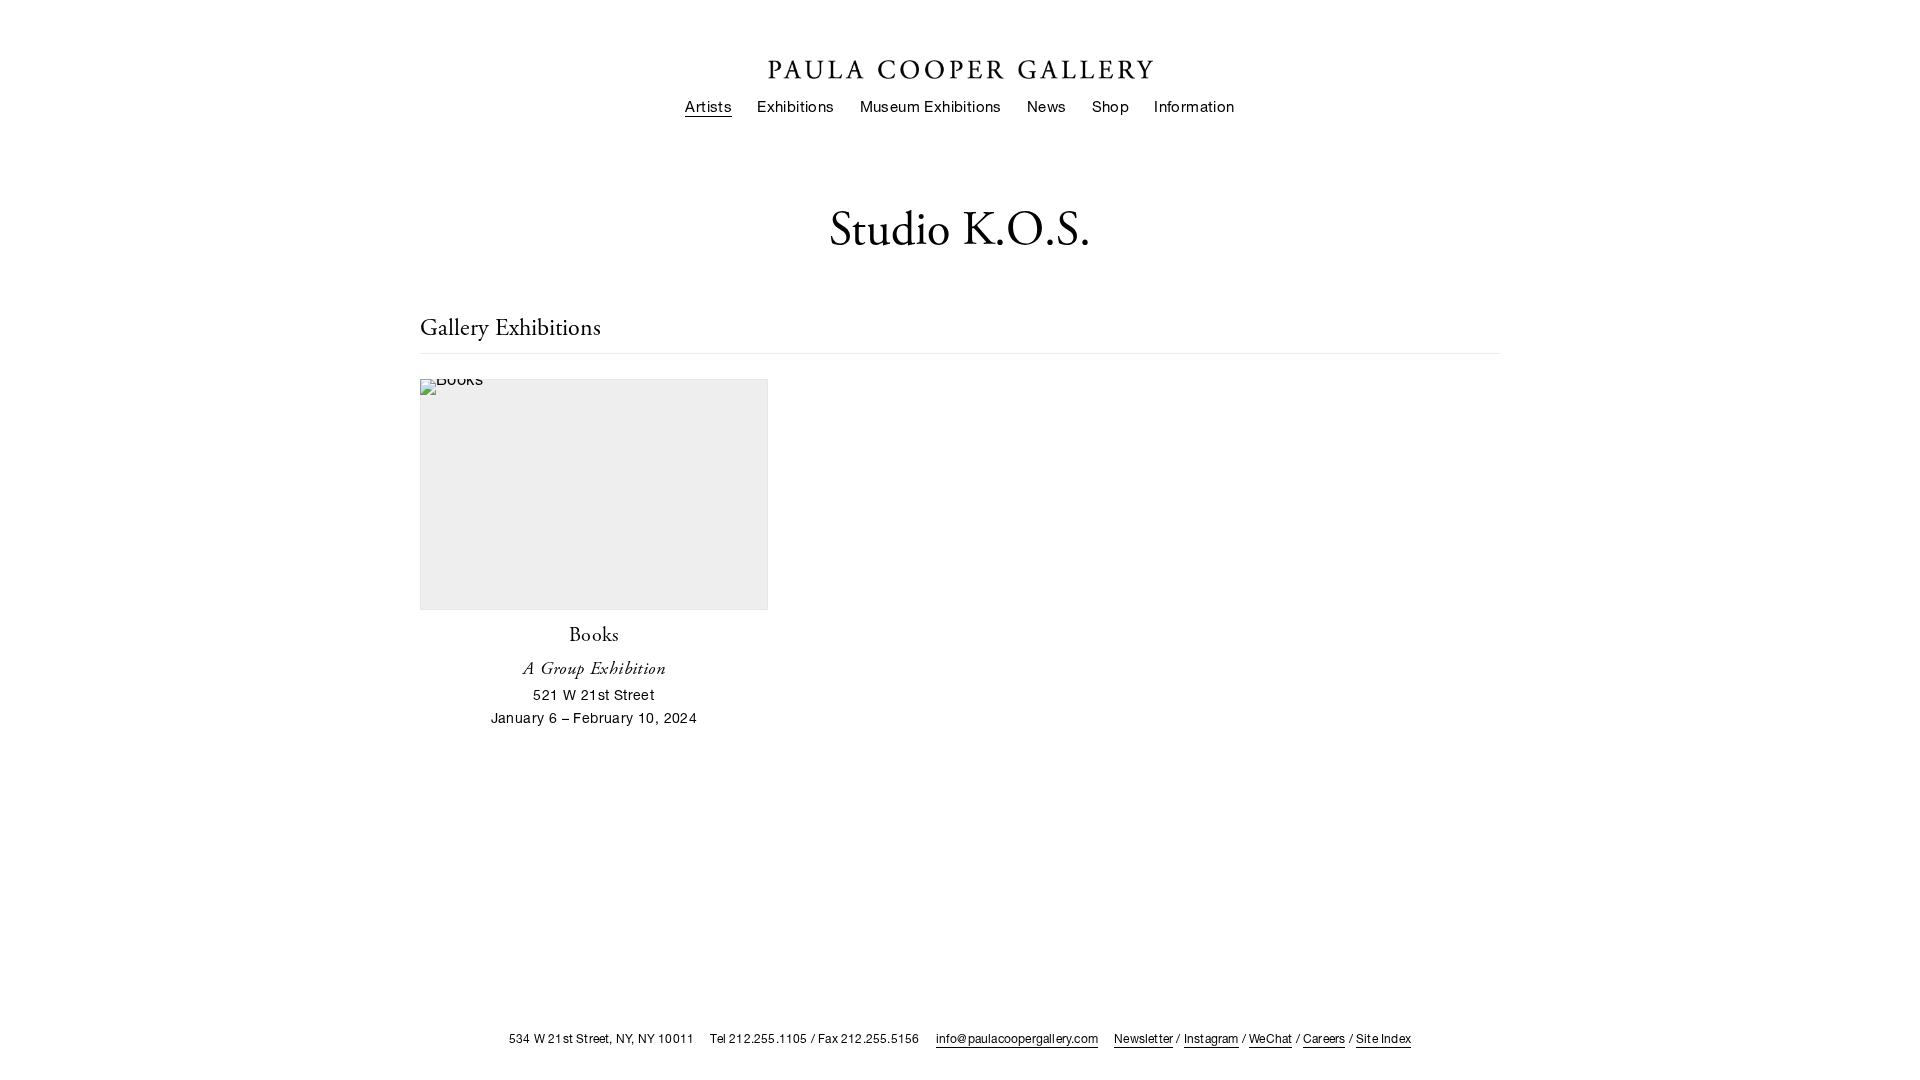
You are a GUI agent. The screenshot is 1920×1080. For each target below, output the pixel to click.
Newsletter (1143, 1038)
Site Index (1383, 1038)
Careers (1324, 1038)
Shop (1111, 106)
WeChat (1270, 1038)
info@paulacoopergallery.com (1017, 1038)
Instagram (1211, 1038)
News (1047, 106)
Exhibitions (795, 106)
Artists (708, 106)
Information (1194, 106)
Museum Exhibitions (931, 106)
